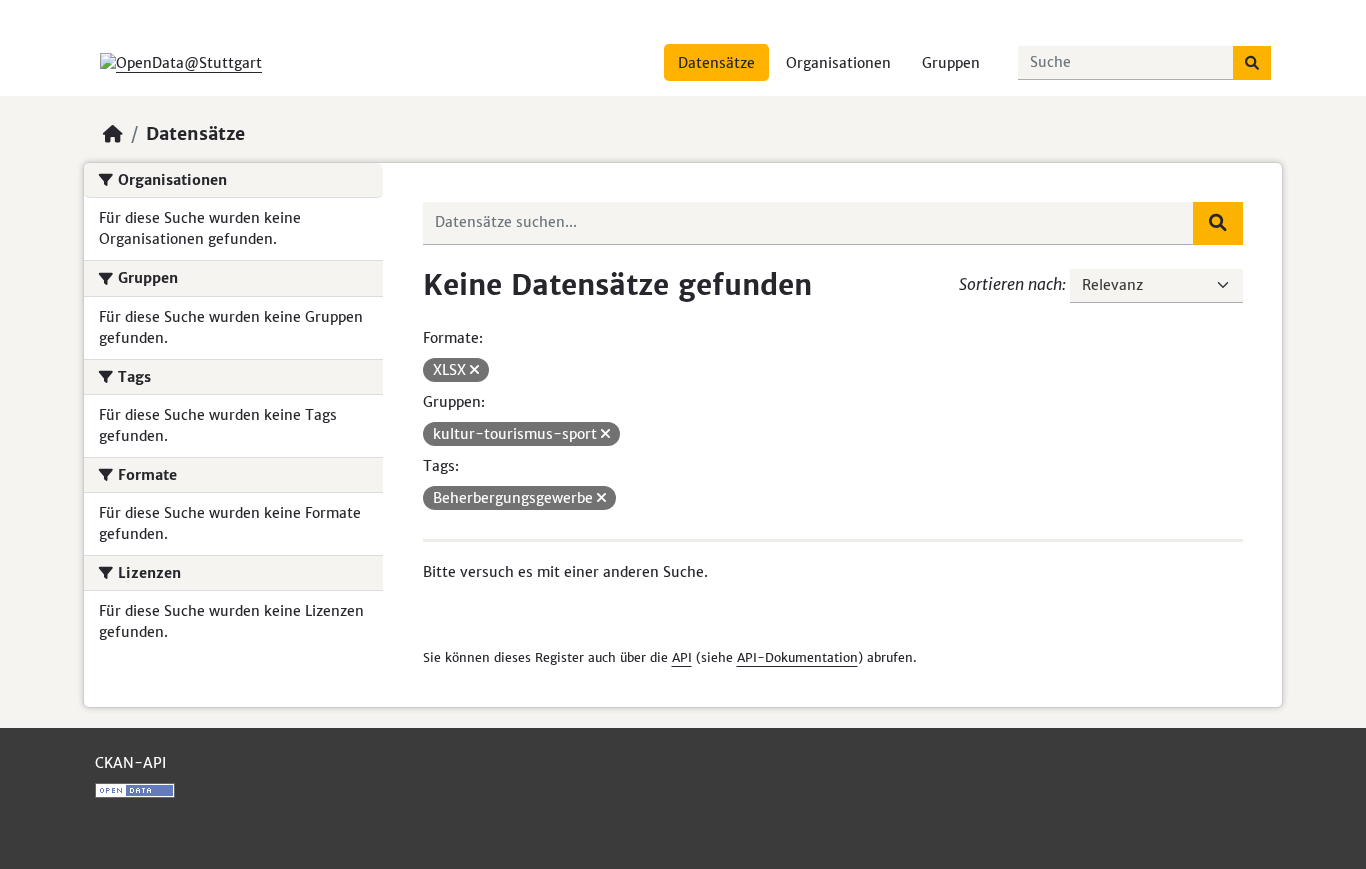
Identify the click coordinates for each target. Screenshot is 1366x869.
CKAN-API (130, 763)
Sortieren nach (1010, 284)
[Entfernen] (474, 370)
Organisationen (838, 63)
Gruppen (951, 63)
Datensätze (716, 63)
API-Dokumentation (797, 657)
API (682, 657)
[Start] (113, 134)
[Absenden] (1252, 63)
